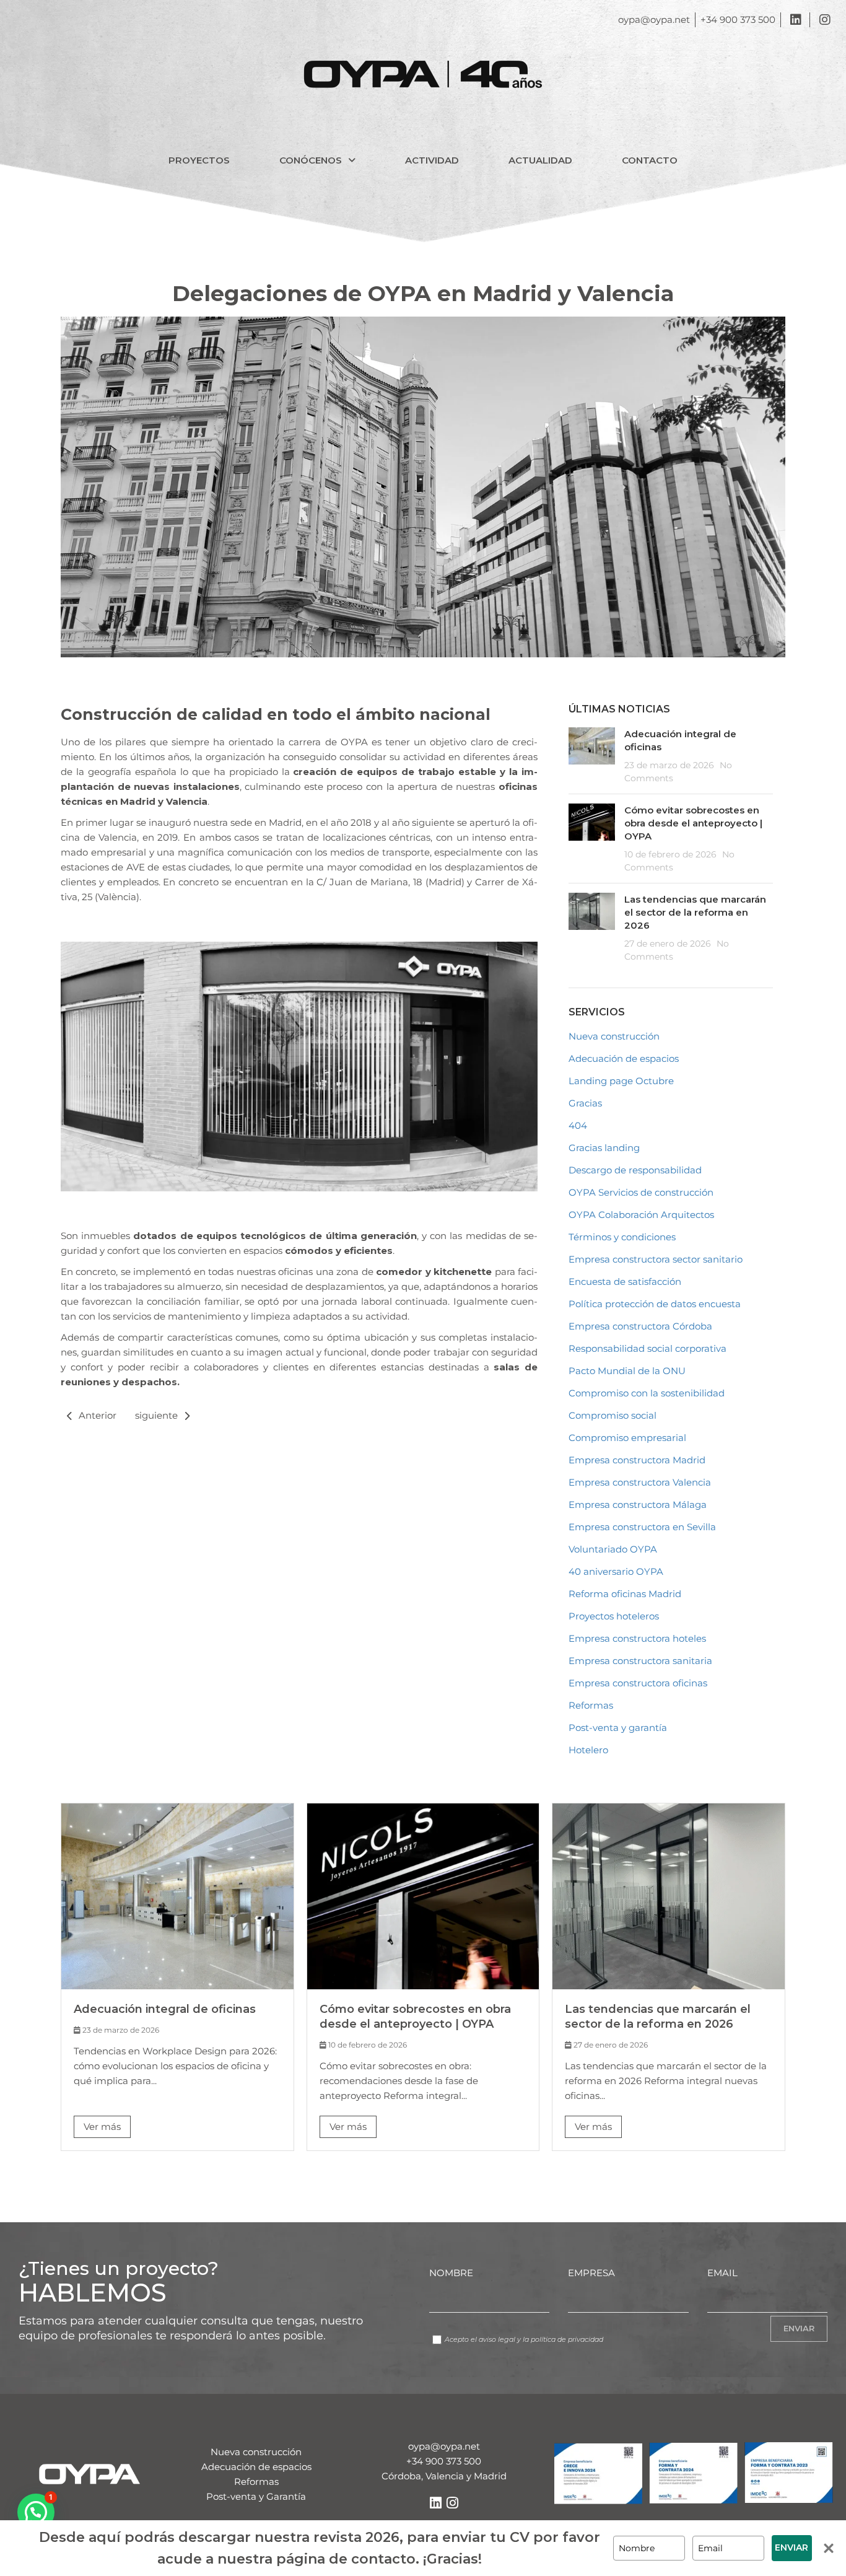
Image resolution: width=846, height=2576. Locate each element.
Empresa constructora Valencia (640, 1482)
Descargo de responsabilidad (635, 1170)
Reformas (591, 1705)
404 (578, 1125)
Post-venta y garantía (618, 1728)
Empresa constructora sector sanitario (656, 1259)
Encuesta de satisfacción (625, 1281)
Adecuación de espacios (624, 1058)
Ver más (102, 2127)
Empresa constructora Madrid (637, 1460)
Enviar (791, 2548)
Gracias (585, 1103)
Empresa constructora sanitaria (640, 1661)
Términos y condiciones (622, 1237)
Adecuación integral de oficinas (165, 2009)
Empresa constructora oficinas (638, 1683)
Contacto (650, 160)
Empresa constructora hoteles (637, 1638)
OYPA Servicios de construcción (641, 1192)
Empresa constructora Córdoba (640, 1326)
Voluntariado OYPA (613, 1549)
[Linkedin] (435, 2503)
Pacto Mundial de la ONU (627, 1371)
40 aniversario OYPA (616, 1571)
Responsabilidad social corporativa (648, 1348)
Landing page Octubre (621, 1081)
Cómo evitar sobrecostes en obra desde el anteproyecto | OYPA (693, 823)
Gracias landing (604, 1148)
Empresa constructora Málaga (638, 1505)
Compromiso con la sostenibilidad (647, 1393)
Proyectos (199, 160)
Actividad (432, 160)
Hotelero (588, 1750)
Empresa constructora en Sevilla (642, 1527)
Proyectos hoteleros (614, 1616)
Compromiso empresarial (627, 1438)
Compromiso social (613, 1415)
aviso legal (497, 2339)
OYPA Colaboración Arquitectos (641, 1215)
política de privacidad (567, 2339)
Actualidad (540, 160)
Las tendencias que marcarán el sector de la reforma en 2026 (695, 912)
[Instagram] (452, 2503)
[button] (317, 160)
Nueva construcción (614, 1036)
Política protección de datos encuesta (655, 1304)
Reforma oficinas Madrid (625, 1594)
